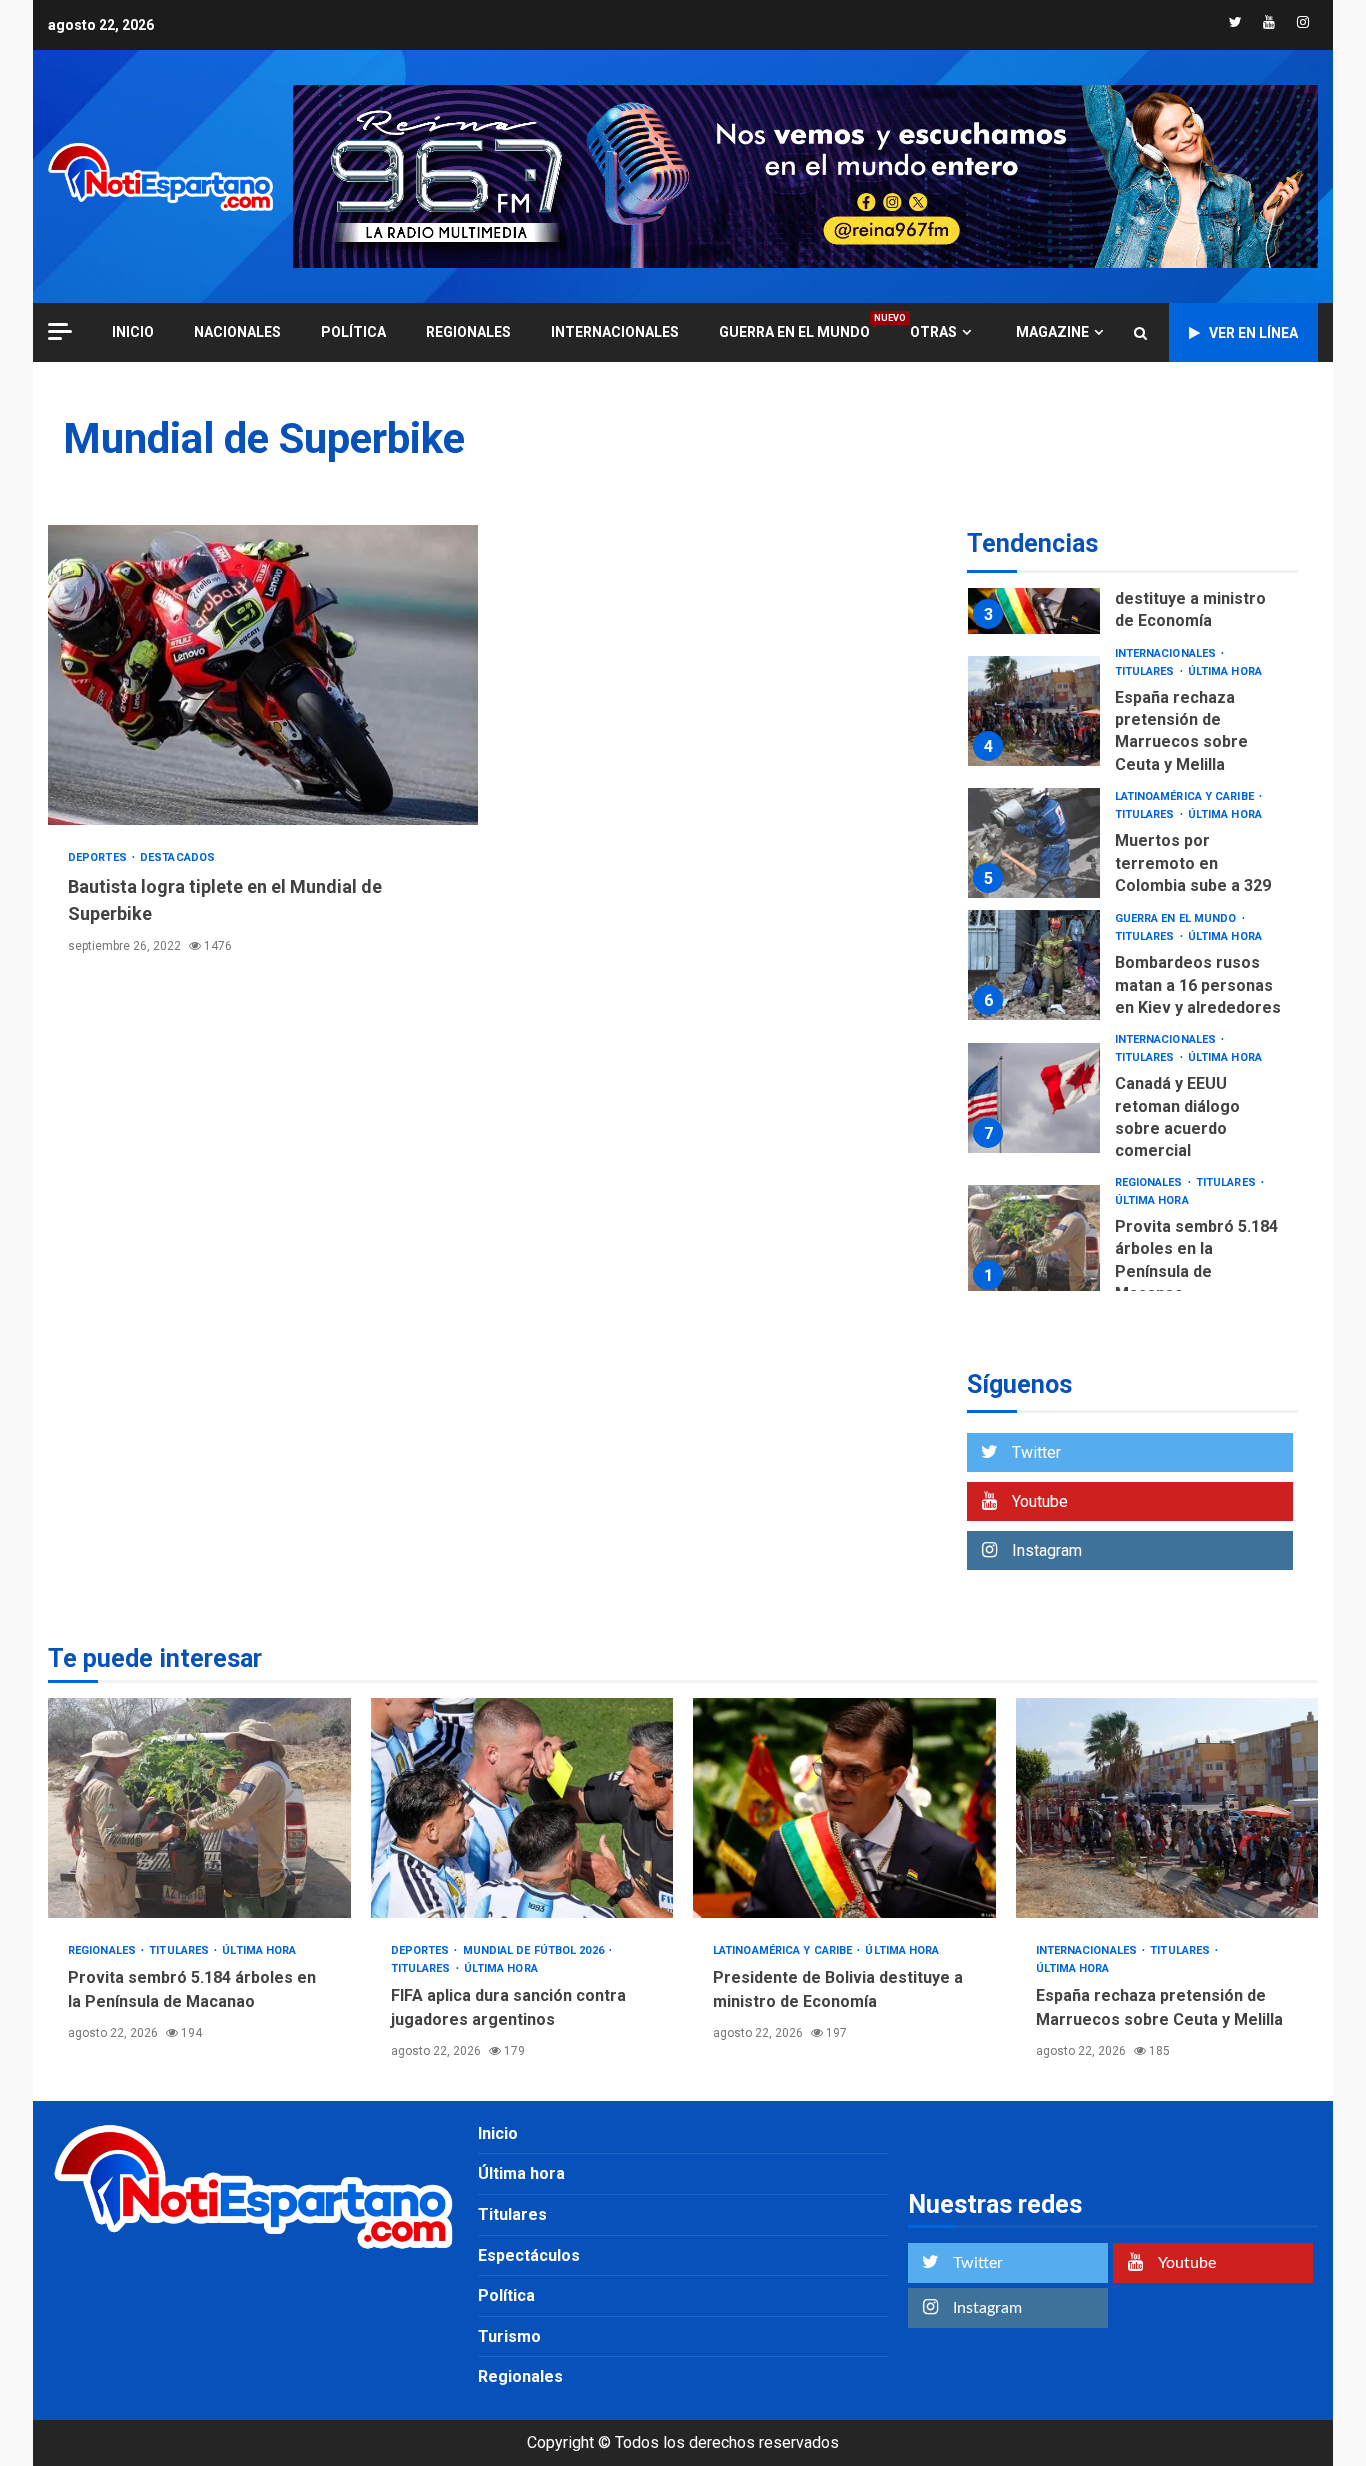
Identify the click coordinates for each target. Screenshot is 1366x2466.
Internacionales (615, 332)
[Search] (1140, 333)
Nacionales (237, 332)
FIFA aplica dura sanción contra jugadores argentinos (522, 1808)
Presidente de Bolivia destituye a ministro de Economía (1196, 599)
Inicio (498, 2133)
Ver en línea (1253, 333)
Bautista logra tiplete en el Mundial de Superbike (263, 675)
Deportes (99, 857)
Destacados (177, 857)
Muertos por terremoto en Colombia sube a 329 (1034, 843)
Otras (933, 332)
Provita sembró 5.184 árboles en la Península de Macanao (1034, 1240)
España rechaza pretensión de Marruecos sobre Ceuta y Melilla (1034, 711)
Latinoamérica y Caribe (1186, 796)
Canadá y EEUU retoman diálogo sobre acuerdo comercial (1034, 1098)
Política (353, 332)
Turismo (509, 2336)
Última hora (1225, 671)
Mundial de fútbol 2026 (535, 1950)
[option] (1132, 716)
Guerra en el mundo (794, 331)
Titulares (1146, 671)
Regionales (468, 332)
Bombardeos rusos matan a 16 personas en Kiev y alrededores (1034, 965)
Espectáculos (529, 2255)
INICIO (133, 332)
